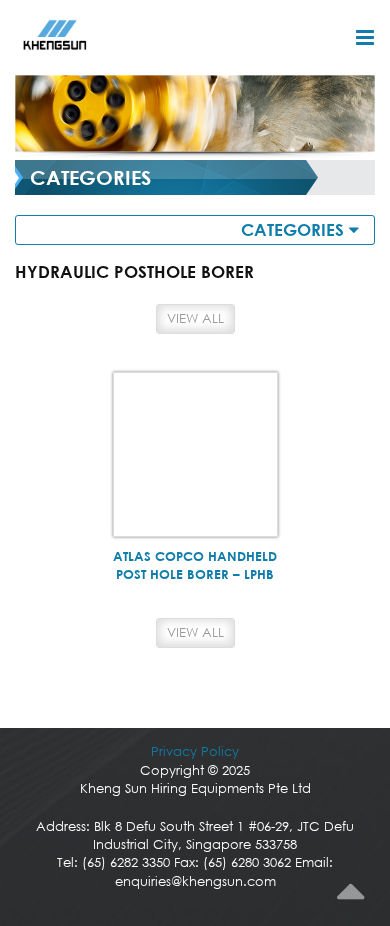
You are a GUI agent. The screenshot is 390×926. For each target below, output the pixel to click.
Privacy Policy (195, 751)
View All (195, 318)
